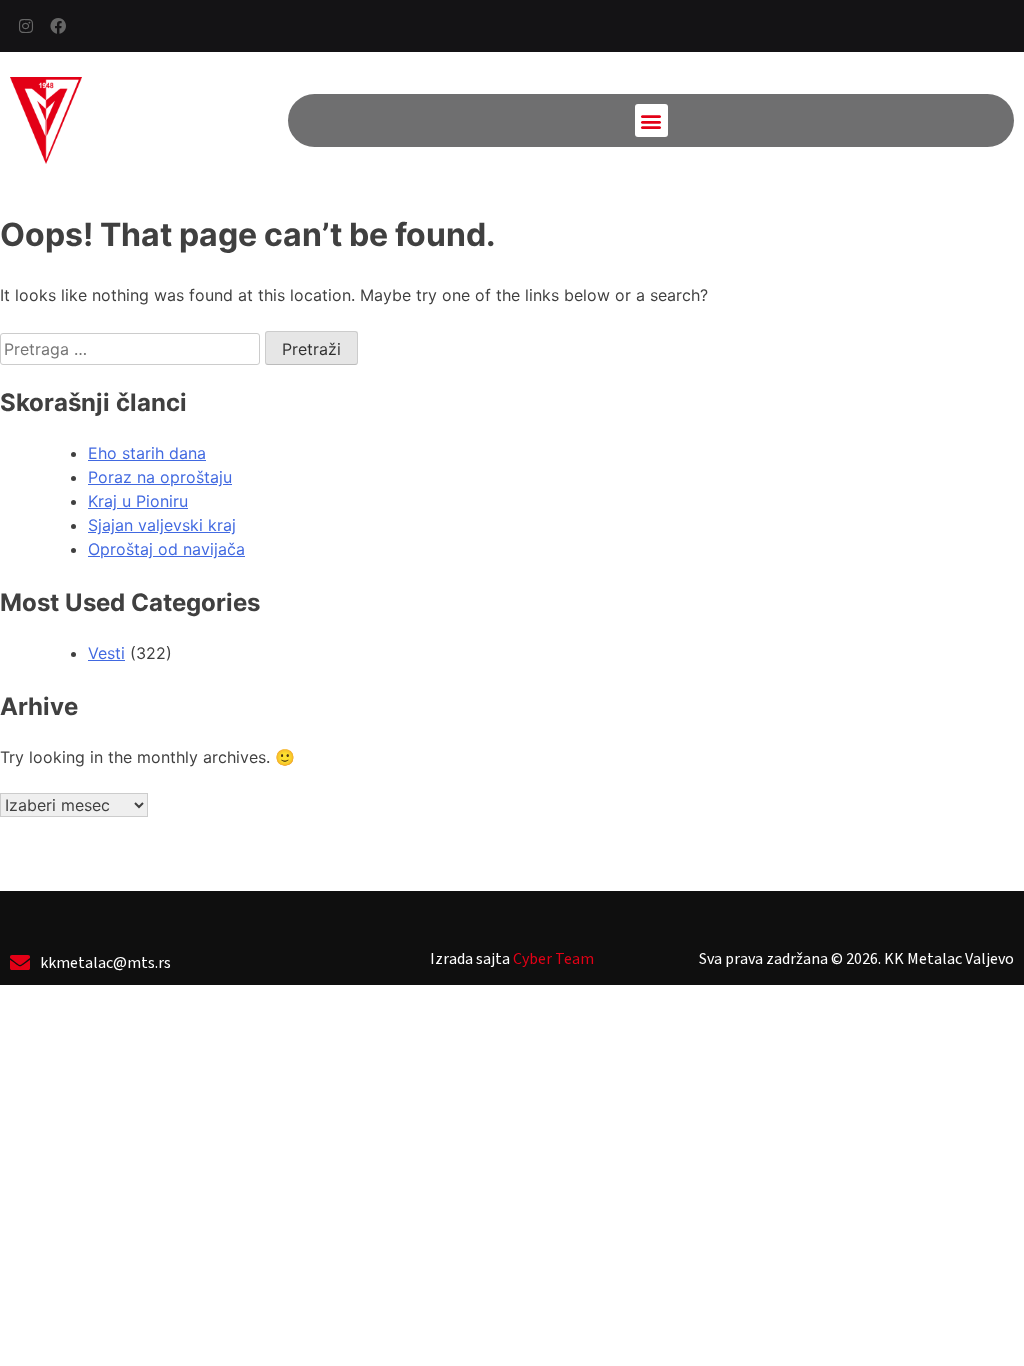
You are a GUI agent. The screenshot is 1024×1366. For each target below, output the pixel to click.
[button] (651, 120)
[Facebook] (58, 26)
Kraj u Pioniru (138, 501)
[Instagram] (26, 26)
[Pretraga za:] (132, 349)
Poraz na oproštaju (160, 477)
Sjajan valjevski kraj (162, 525)
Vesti (106, 653)
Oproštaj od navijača (166, 549)
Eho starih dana (147, 453)
